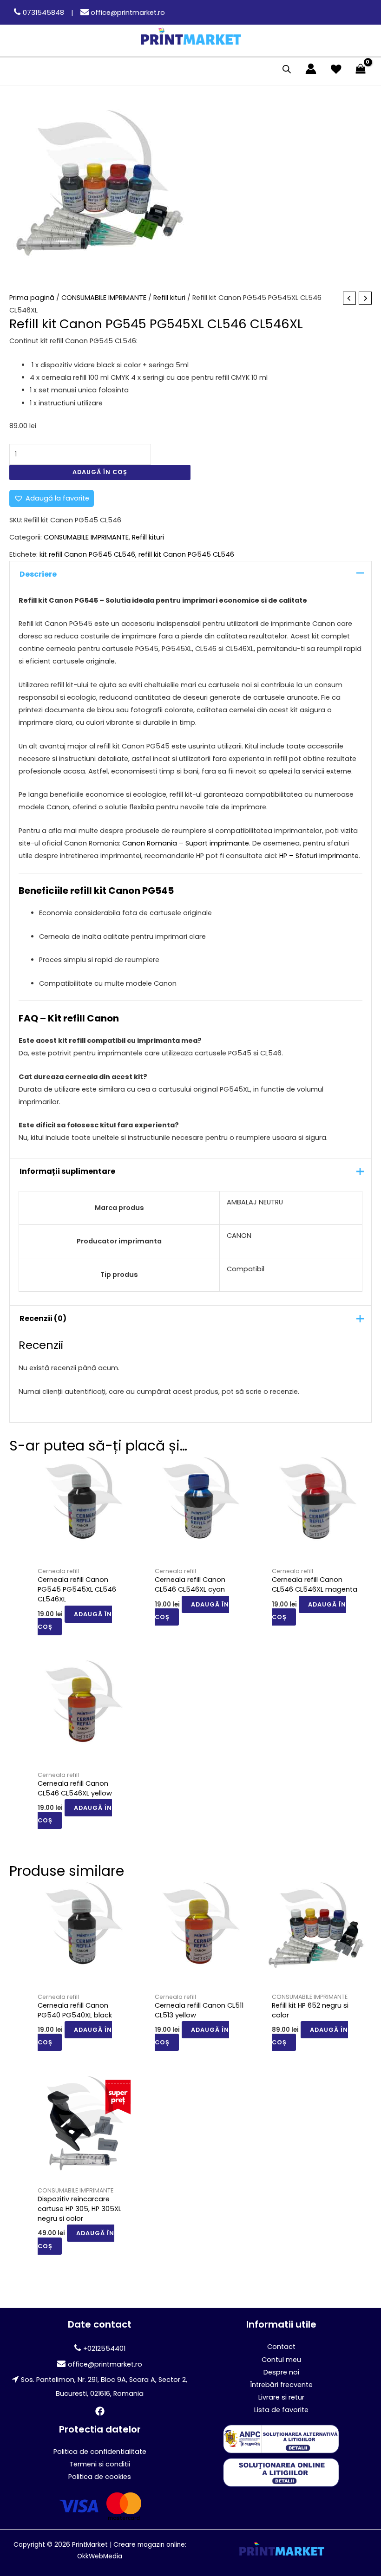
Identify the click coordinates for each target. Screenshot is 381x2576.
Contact (281, 2347)
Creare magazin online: (150, 2545)
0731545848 (43, 13)
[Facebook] (100, 2411)
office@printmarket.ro (127, 13)
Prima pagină (32, 298)
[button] (52, 498)
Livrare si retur (281, 2397)
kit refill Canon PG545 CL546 (87, 554)
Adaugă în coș (100, 472)
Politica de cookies (100, 2477)
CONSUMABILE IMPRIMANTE (104, 298)
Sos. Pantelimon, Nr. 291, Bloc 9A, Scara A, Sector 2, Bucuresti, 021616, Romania (104, 2386)
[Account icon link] (311, 69)
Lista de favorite (281, 2410)
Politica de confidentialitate (100, 2452)
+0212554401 (104, 2348)
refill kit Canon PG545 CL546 (186, 554)
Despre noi (281, 2372)
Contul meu (281, 2360)
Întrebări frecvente (281, 2385)
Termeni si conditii (100, 2464)
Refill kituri (169, 298)
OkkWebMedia (100, 2556)
